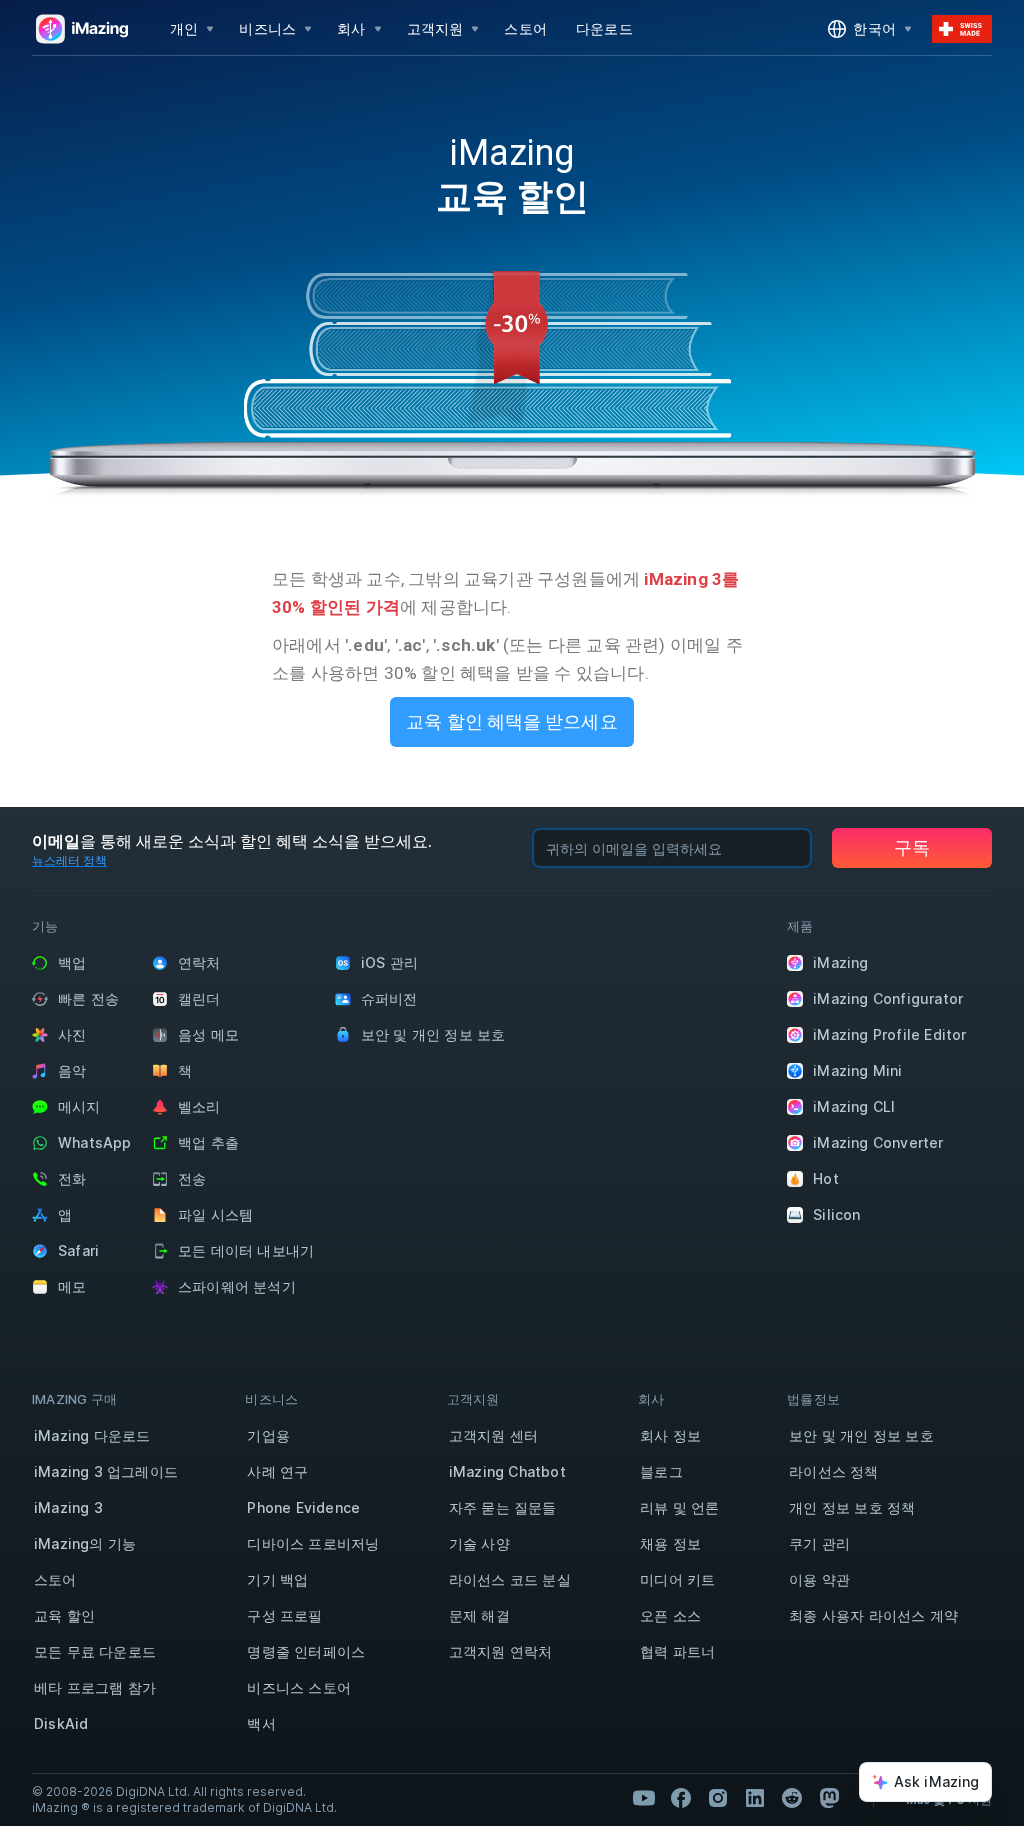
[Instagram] (718, 1798)
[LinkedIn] (755, 1798)
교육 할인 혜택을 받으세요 (511, 721)
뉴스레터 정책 (69, 860)
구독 (912, 847)
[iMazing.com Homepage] (80, 29)
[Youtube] (644, 1798)
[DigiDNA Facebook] (681, 1798)
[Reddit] (792, 1798)
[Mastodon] (829, 1798)
